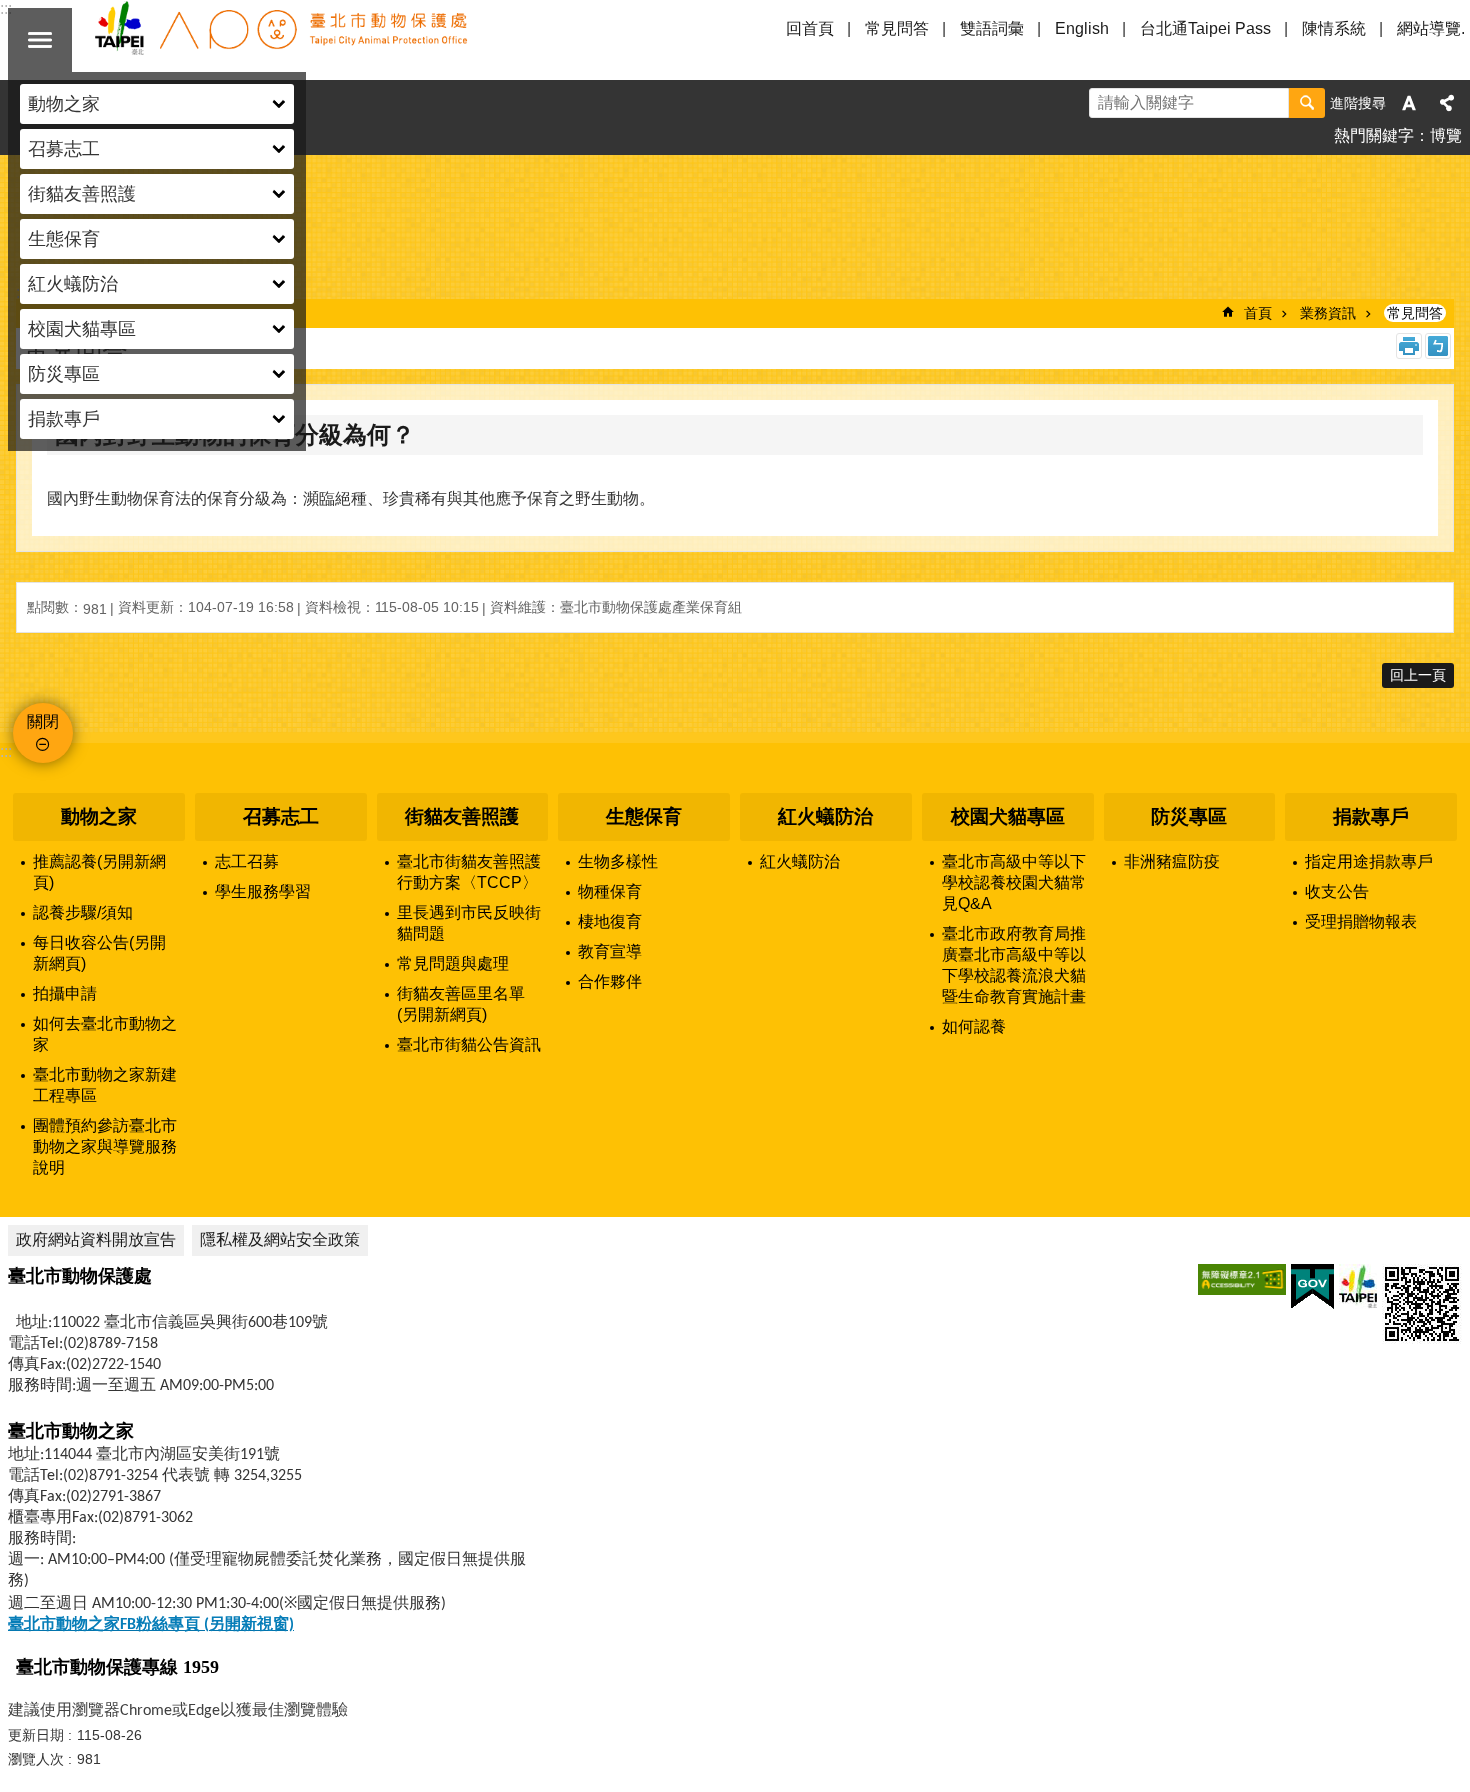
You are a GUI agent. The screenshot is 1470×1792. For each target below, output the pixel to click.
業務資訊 (1328, 313)
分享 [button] (1447, 103)
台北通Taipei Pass (1205, 28)
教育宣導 (610, 951)
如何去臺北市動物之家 (105, 1034)
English (1082, 28)
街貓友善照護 (462, 816)
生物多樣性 (618, 861)
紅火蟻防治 (825, 816)
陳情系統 (1334, 28)
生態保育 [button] (64, 239)
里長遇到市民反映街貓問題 (469, 923)
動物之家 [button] (64, 104)
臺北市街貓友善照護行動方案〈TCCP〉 (469, 872)
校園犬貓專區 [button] (82, 329)
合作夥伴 (610, 981)
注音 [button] (1438, 346)
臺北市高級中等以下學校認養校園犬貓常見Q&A (1014, 882)
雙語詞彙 (992, 28)
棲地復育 (610, 921)
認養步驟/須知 (83, 912)
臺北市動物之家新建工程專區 (105, 1085)
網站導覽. (1431, 28)
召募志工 (281, 816)
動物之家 (99, 816)
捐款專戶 (1371, 816)
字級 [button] (1409, 103)
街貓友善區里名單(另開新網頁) (461, 1004)
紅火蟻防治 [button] (73, 284)
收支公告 (1337, 891)
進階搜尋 (1358, 103)
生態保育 (644, 816)
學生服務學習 (263, 891)
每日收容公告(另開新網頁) (99, 953)
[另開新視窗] (1242, 1279)
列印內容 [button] (1409, 346)
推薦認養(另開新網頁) (99, 872)
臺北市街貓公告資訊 (469, 1044)
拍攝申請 (65, 993)
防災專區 (1189, 816)
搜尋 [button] (1307, 103)
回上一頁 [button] (1418, 675)
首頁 (1258, 313)
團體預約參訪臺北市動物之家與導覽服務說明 (105, 1146)
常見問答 (897, 28)
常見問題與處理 (453, 963)
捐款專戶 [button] (64, 419)
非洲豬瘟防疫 (1172, 861)
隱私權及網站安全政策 (280, 1239)
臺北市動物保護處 (280, 40)
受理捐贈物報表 (1361, 921)
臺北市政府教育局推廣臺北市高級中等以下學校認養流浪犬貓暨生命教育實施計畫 (1014, 965)
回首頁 (810, 28)
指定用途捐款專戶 (1369, 861)
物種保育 (610, 891)
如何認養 (974, 1026)
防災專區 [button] (64, 374)
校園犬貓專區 (1008, 816)
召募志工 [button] (64, 149)
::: (6, 751)
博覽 (1446, 135)
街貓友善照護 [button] (82, 194)
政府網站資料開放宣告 (96, 1239)
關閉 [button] (40, 40)
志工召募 (247, 861)
